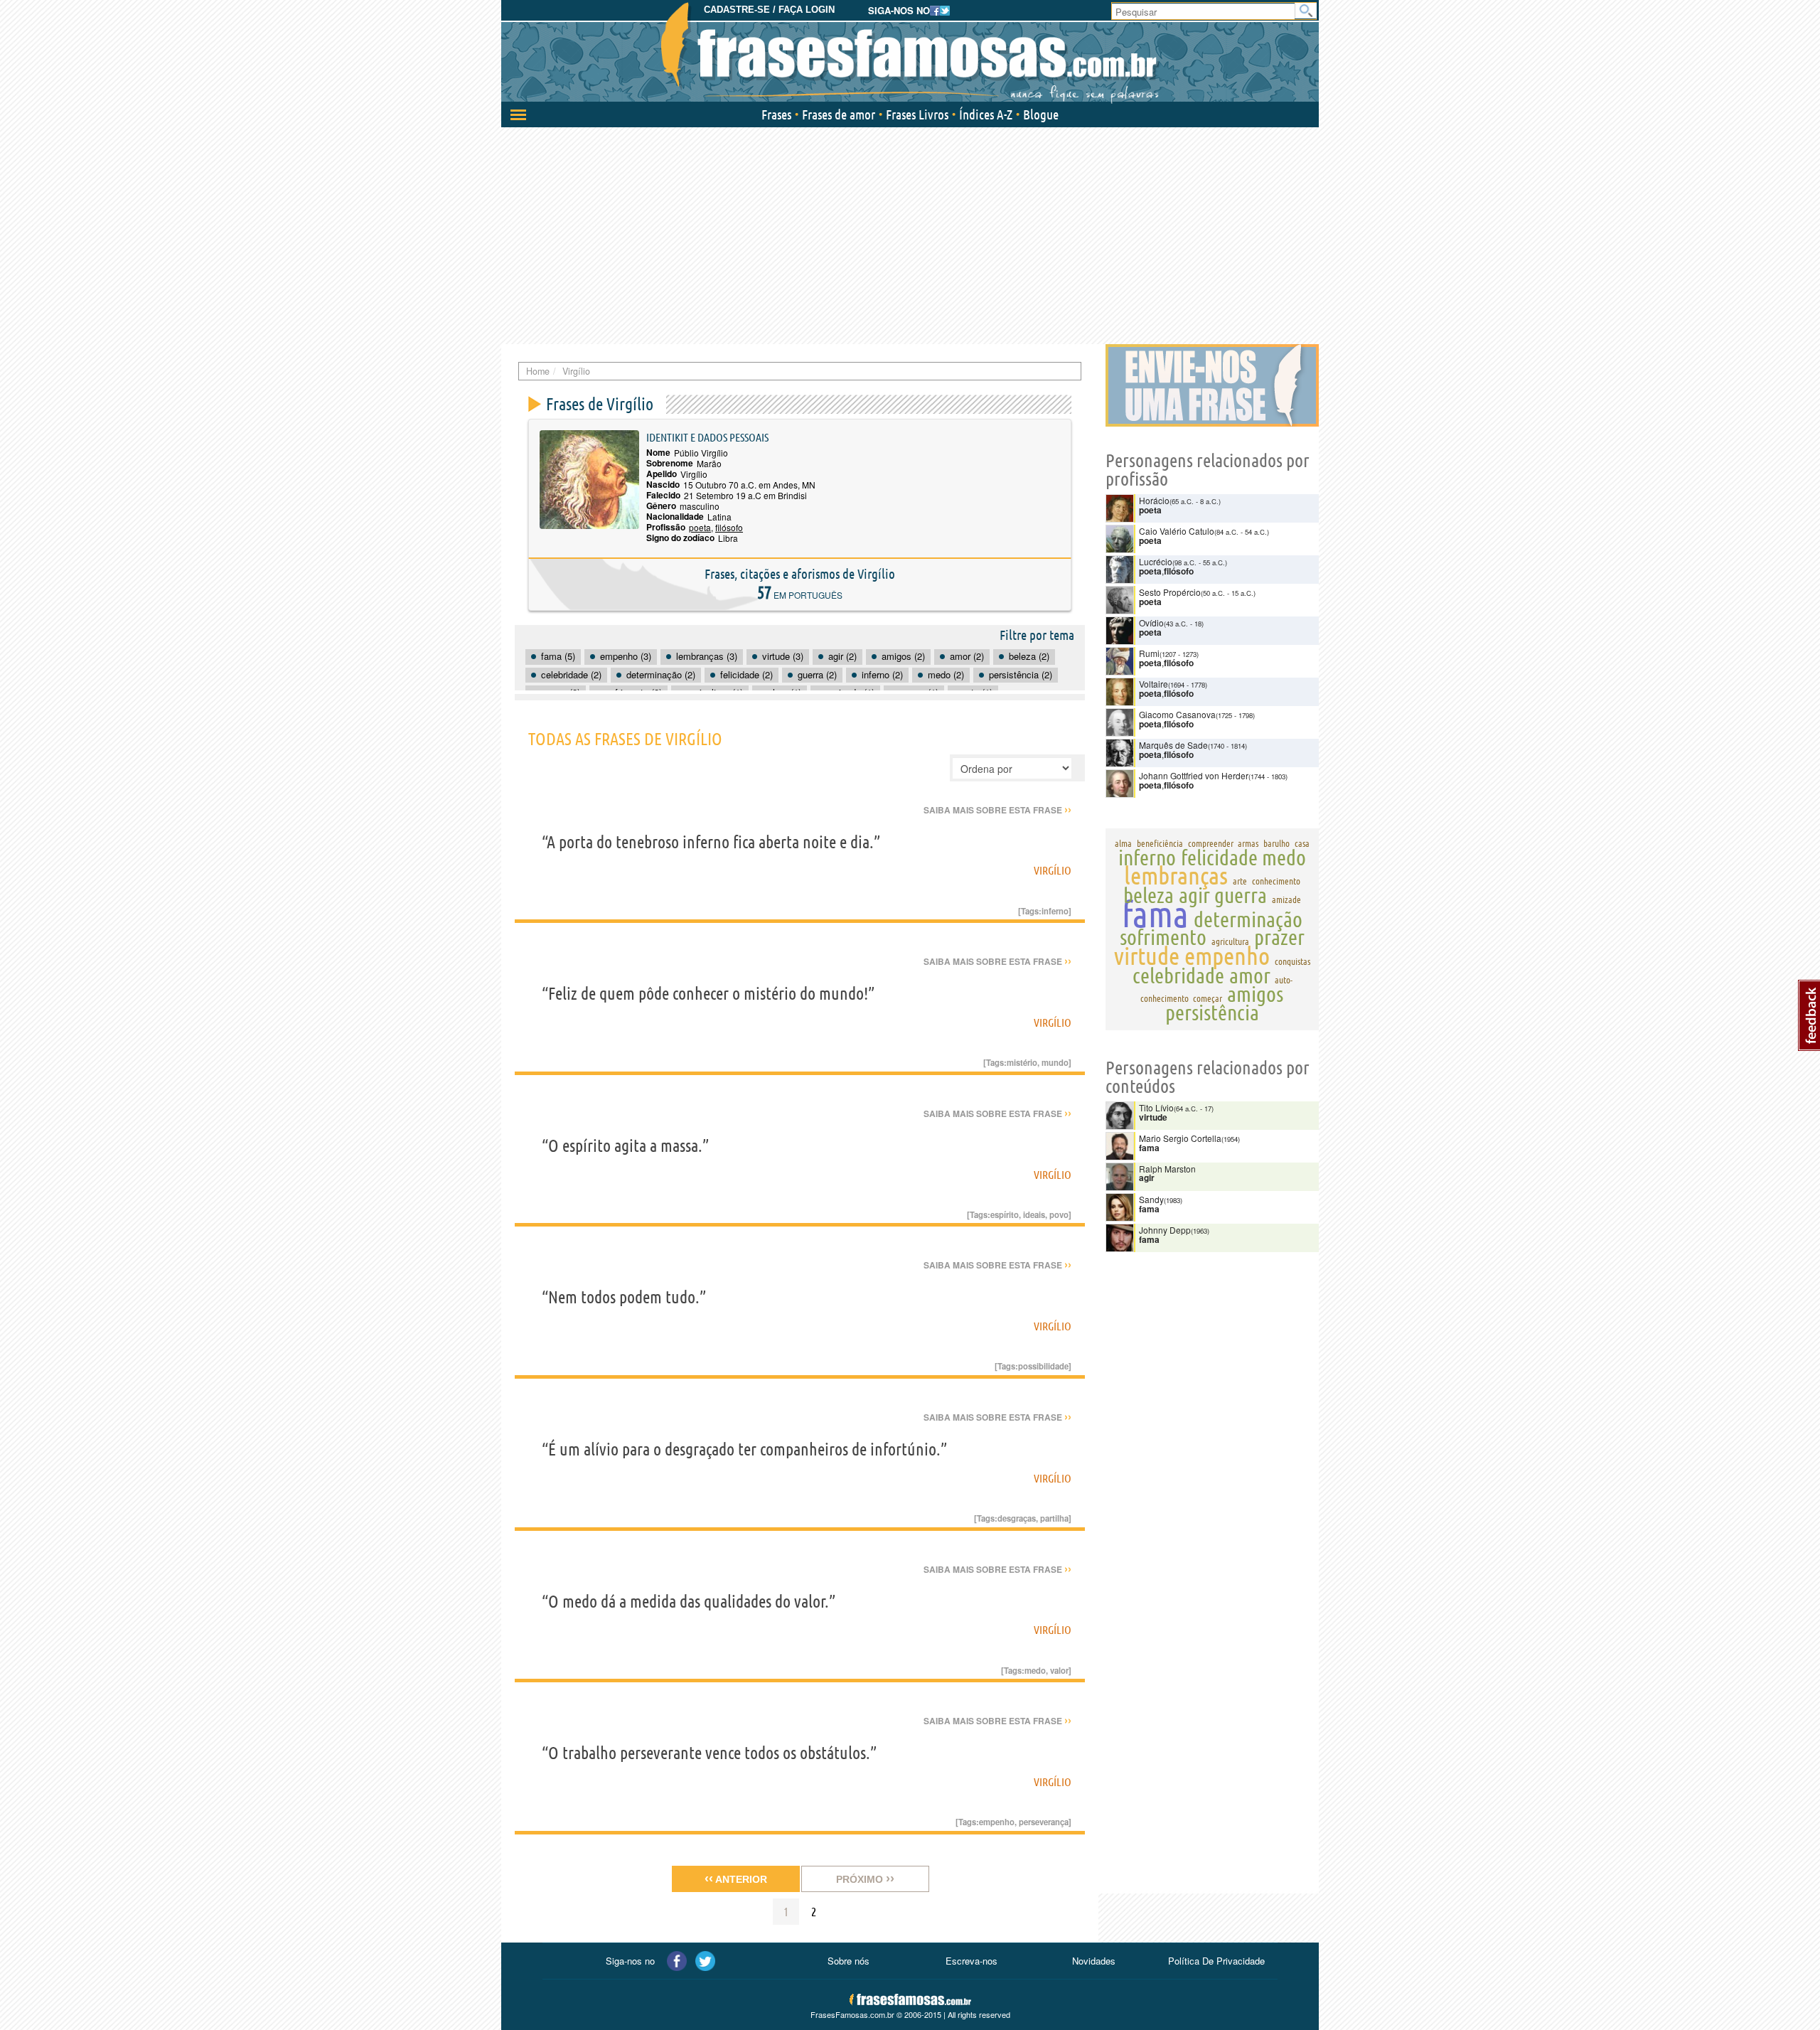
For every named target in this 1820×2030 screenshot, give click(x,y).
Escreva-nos (971, 1961)
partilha (1054, 1518)
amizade (1286, 899)
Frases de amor (839, 114)
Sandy (1151, 1199)
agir (1194, 895)
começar (1208, 998)
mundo (1055, 1062)
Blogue (1041, 114)
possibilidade (1043, 1366)
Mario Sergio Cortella (1180, 1138)
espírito (1005, 1214)
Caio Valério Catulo (1177, 531)
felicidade (1219, 858)
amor (1250, 976)
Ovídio (1151, 623)
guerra (1241, 895)
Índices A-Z (986, 114)
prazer (1279, 937)
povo (1059, 1214)
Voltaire (1153, 684)
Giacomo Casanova (1177, 714)
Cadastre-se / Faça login (769, 10)
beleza (1149, 895)
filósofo (729, 527)
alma (1123, 843)
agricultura (1230, 941)
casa (1302, 843)
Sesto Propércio (1170, 592)
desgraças (1017, 1518)
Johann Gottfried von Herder (1194, 775)
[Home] (910, 53)
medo (1035, 1670)
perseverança (1044, 1822)
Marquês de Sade (1173, 745)
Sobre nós (849, 1961)
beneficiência (1160, 843)
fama (1155, 914)
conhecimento (1276, 881)
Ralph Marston (1167, 1169)
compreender (1211, 843)
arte (1240, 881)
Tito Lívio (1156, 1107)
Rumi (1149, 653)
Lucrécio (1156, 561)
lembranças (1176, 875)
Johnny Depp (1165, 1230)
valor (1059, 1670)
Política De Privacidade (1216, 1961)
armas (1248, 843)
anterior (736, 1879)
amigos (1255, 994)
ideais (1034, 1214)
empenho (997, 1822)
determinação (1248, 919)
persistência (1212, 1013)
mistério (1022, 1062)
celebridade (1178, 976)
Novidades (1094, 1961)
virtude (1147, 956)
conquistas (1292, 961)
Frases (776, 114)
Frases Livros (917, 114)
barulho (1276, 843)
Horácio (1154, 500)
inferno (1055, 911)
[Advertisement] (910, 234)
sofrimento (1163, 937)
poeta (700, 527)
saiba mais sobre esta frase (997, 810)
